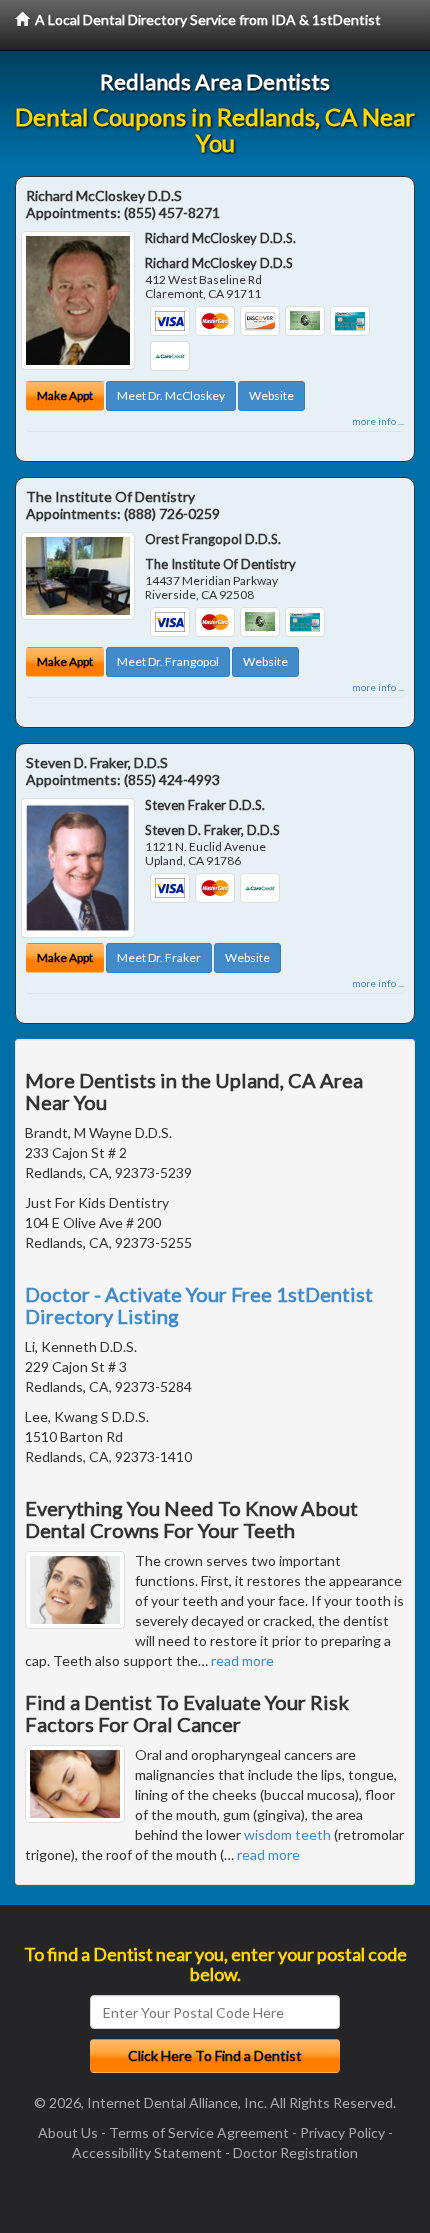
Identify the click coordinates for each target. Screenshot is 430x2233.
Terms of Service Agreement (199, 2132)
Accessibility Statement (147, 2152)
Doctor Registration (295, 2152)
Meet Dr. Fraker (159, 957)
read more (242, 1660)
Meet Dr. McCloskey (171, 395)
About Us (68, 2132)
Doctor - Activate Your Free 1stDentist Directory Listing (199, 1305)
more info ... (378, 421)
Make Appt (65, 395)
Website (271, 395)
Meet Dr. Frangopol (168, 661)
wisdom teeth (287, 1834)
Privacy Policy (342, 2132)
